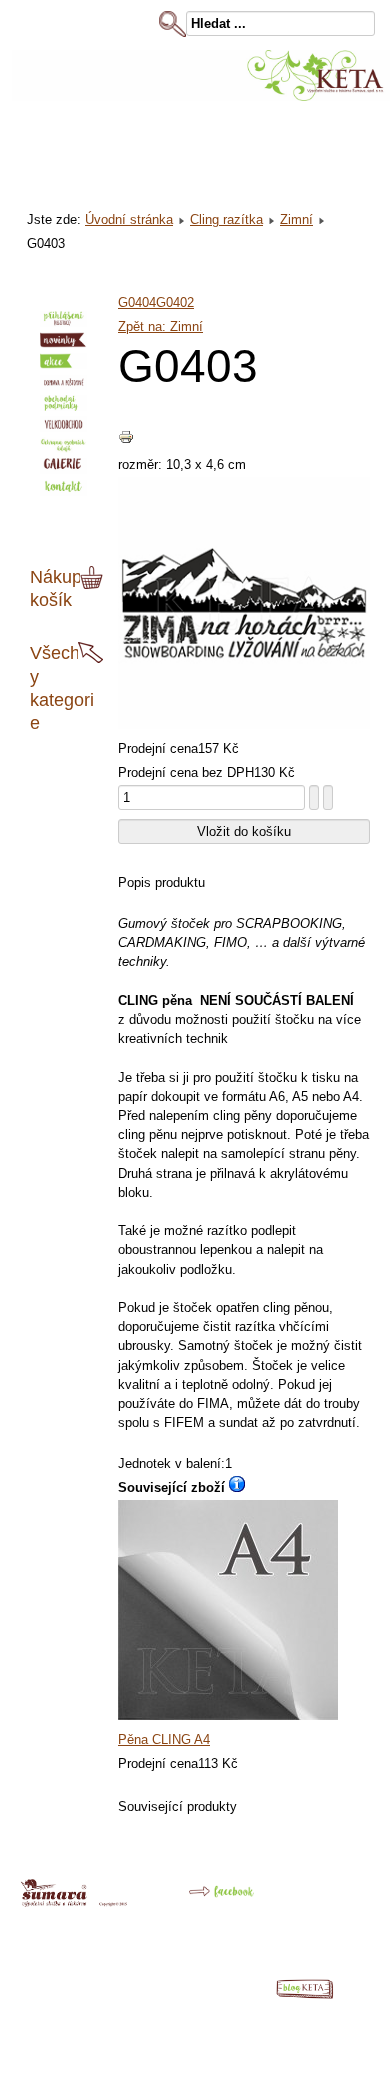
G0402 (175, 302)
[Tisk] (126, 440)
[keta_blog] (315, 1994)
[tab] (94, 578)
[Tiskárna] (74, 1902)
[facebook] (206, 1899)
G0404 (137, 302)
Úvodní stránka (129, 219)
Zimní (296, 219)
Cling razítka (226, 219)
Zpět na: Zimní (160, 326)
